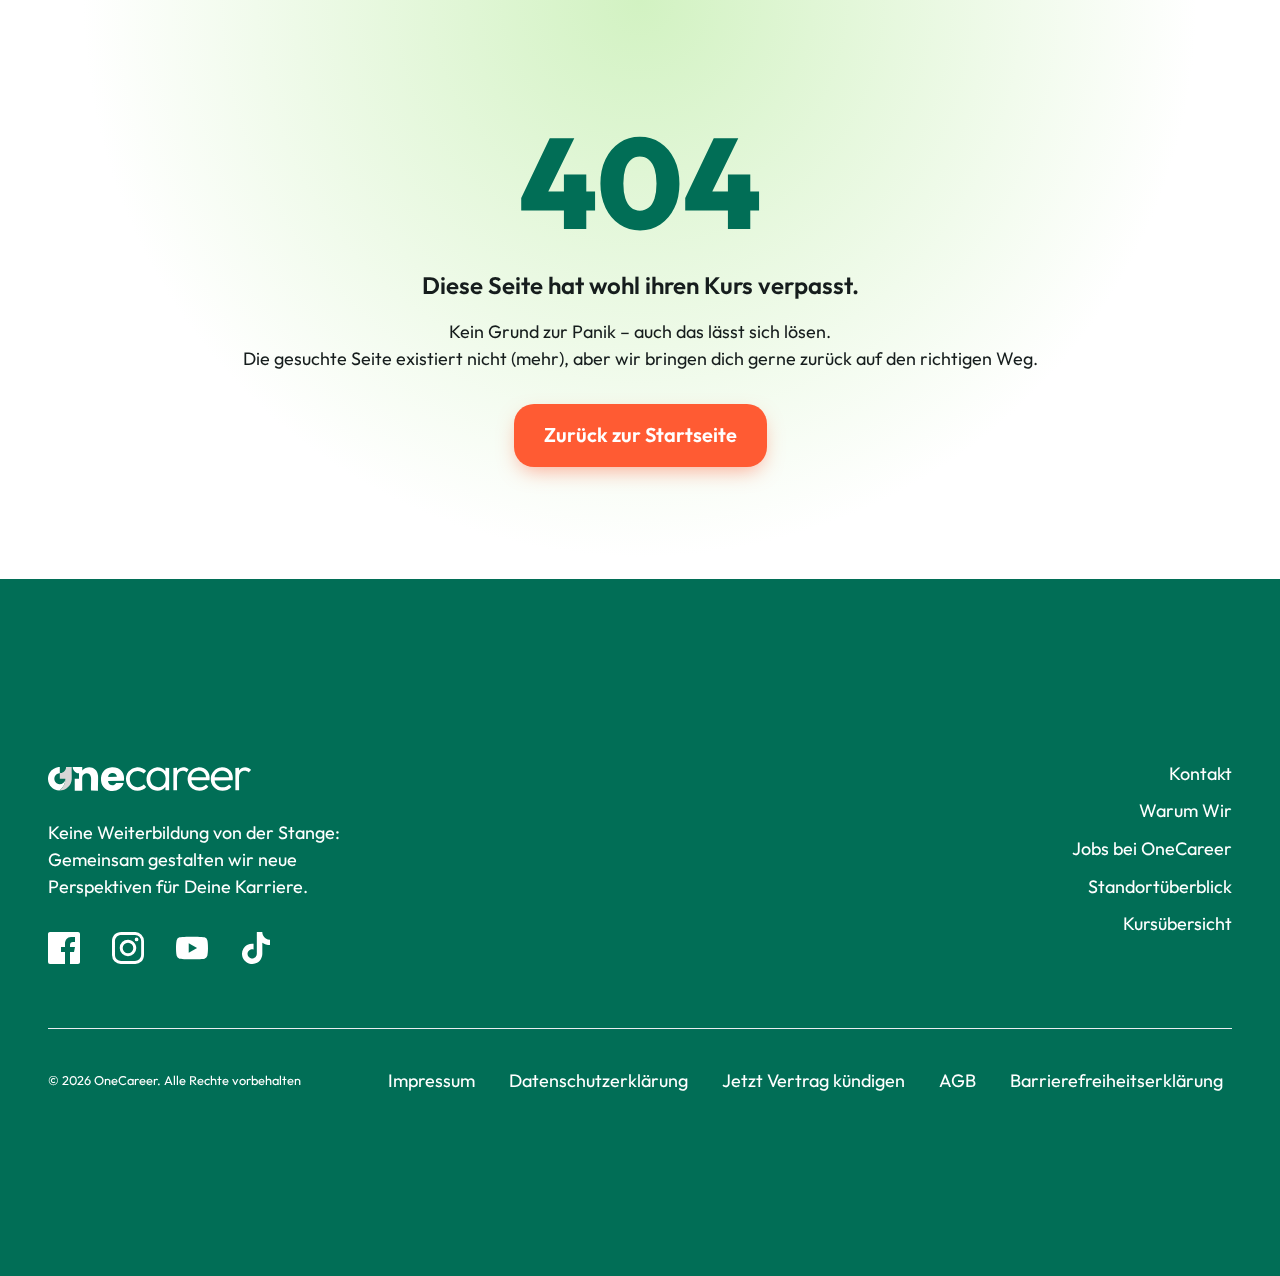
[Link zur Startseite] (251, 779)
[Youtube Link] (192, 948)
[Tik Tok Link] (256, 948)
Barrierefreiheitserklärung (1116, 1080)
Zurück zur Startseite (640, 434)
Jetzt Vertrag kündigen (813, 1080)
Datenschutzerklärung (598, 1080)
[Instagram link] (128, 948)
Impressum (431, 1080)
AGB (957, 1080)
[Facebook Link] (64, 948)
